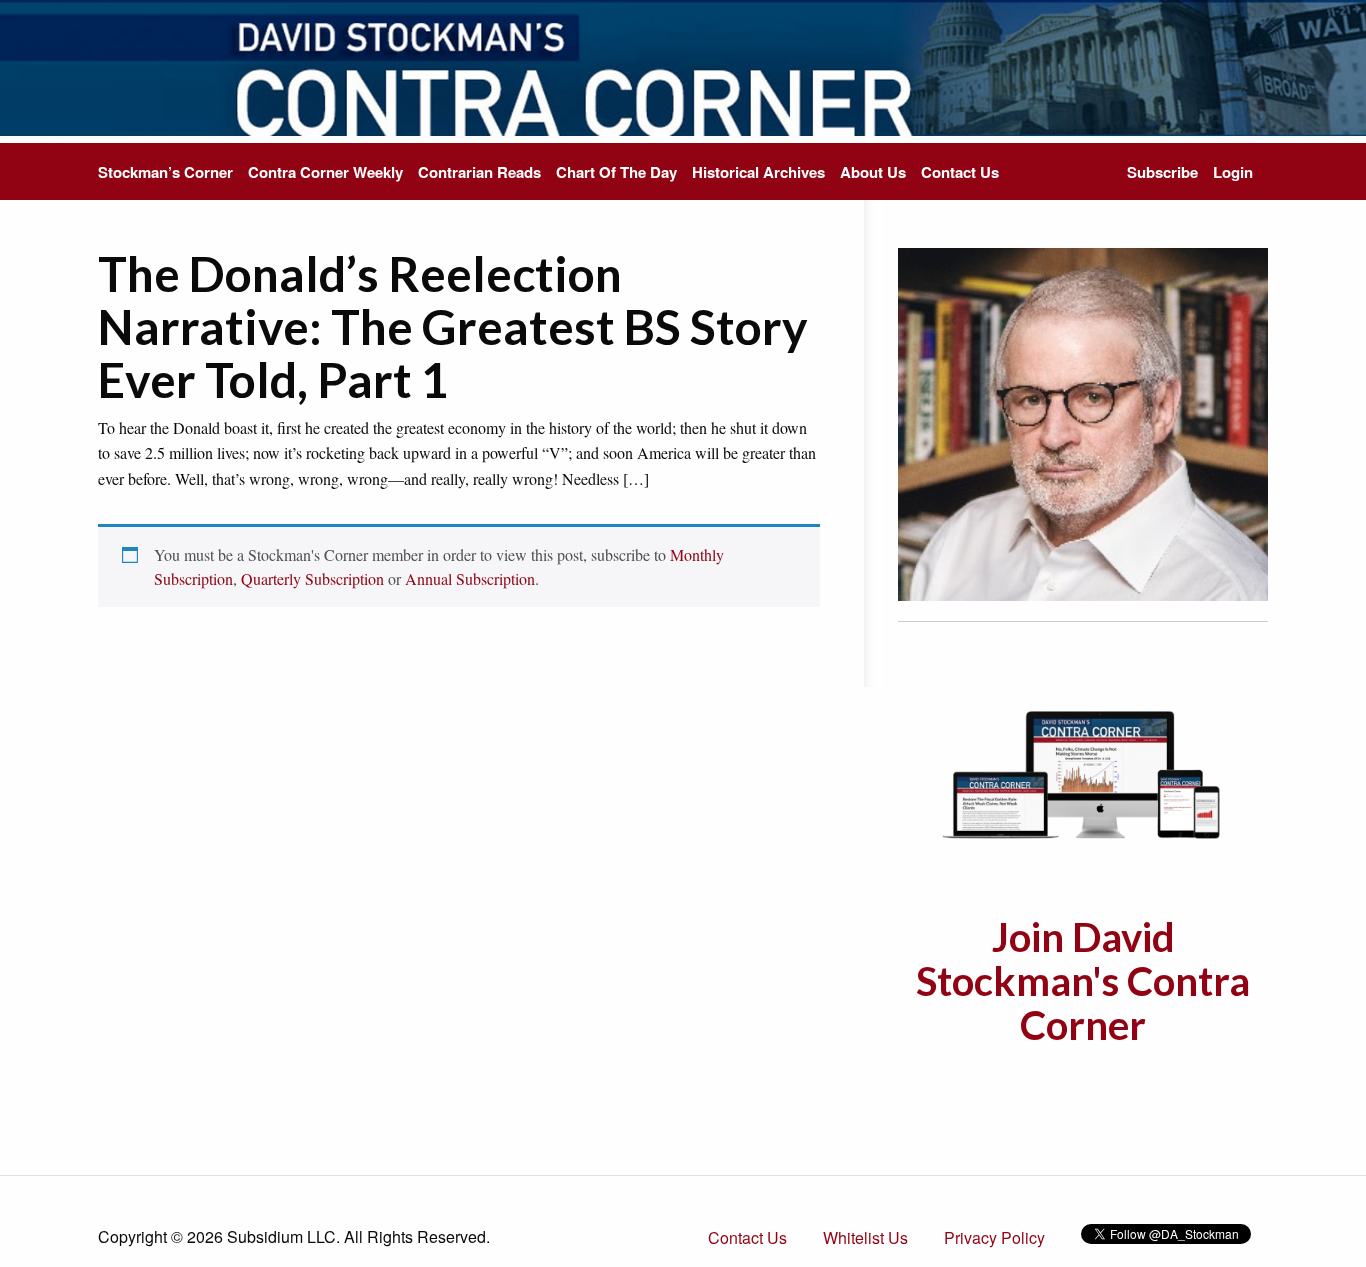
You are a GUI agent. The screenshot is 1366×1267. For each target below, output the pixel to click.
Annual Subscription (470, 578)
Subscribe (1162, 172)
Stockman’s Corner (165, 172)
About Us (873, 172)
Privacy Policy (994, 1237)
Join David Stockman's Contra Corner (1083, 981)
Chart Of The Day (616, 172)
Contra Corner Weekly (325, 172)
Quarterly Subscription (312, 578)
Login (1233, 172)
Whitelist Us (865, 1237)
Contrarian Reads (479, 172)
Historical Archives (758, 172)
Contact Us (960, 172)
